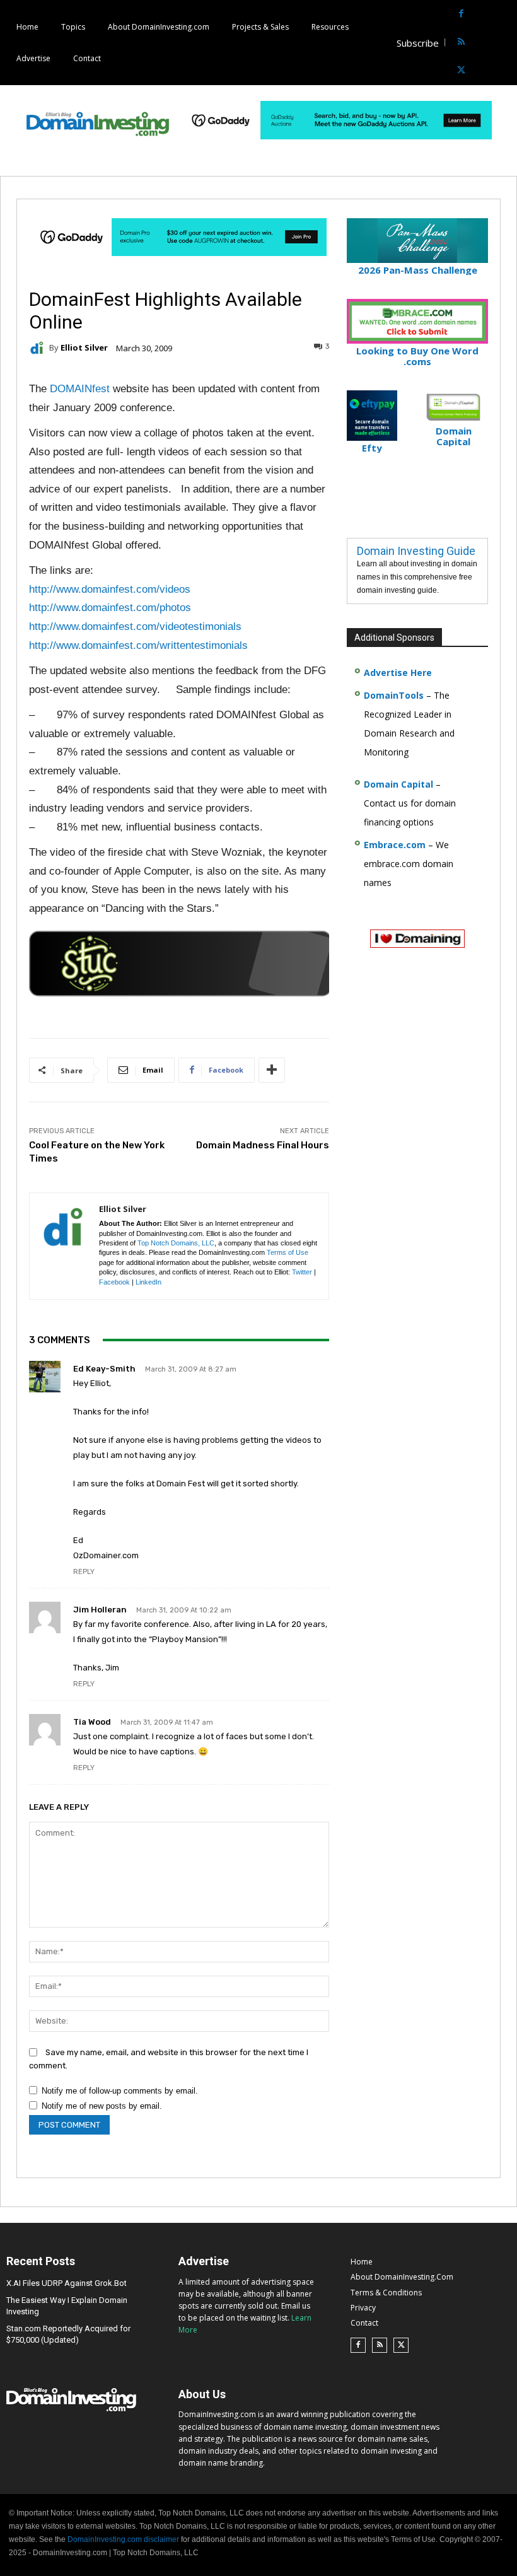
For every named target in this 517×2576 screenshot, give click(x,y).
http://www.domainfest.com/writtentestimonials (138, 645)
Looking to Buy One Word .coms (417, 356)
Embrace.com (395, 845)
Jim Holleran (100, 1610)
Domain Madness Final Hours (263, 1145)
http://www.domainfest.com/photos (110, 608)
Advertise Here (398, 673)
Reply (84, 1572)
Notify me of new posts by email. (102, 2106)
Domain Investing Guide (416, 551)
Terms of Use (288, 1252)
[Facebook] (461, 14)
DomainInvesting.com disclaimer (123, 2539)
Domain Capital (398, 784)
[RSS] (461, 43)
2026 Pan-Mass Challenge (418, 270)
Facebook (114, 1282)
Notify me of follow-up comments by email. (120, 2091)
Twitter (302, 1272)
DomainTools (394, 695)
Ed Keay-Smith (104, 1369)
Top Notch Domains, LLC (176, 1243)
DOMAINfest (80, 389)
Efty (372, 448)
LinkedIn (148, 1282)
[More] (272, 1070)
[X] (461, 71)
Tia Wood (92, 1722)
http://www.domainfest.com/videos (110, 589)
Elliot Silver (84, 348)
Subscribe (418, 43)
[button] (506, 43)
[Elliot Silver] (39, 348)
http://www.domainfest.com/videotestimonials (135, 627)
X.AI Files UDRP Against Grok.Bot (67, 2283)
